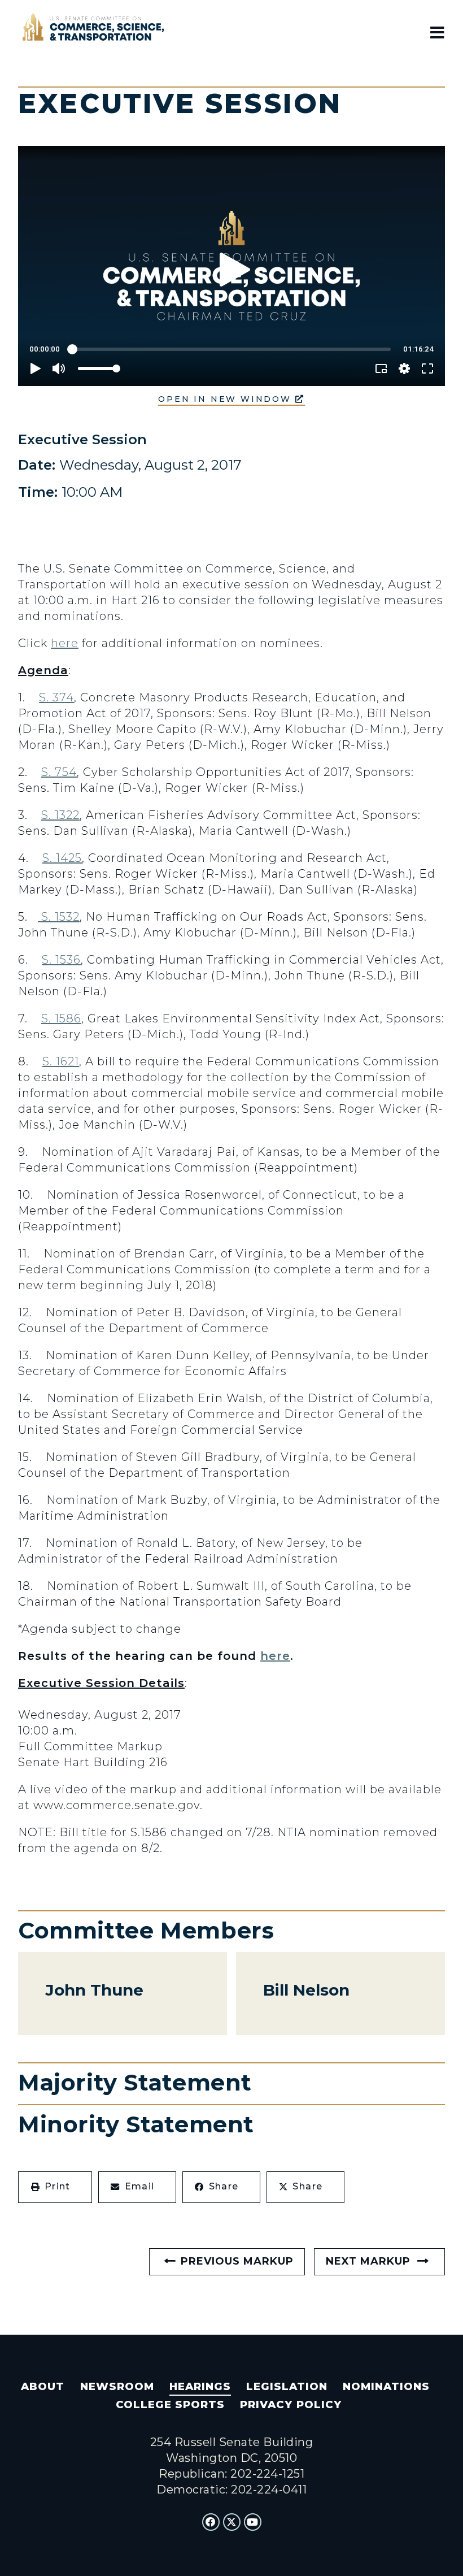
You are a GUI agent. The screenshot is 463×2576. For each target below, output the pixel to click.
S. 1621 (61, 1061)
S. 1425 (62, 858)
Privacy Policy (291, 2405)
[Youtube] (253, 2522)
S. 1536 (61, 960)
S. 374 (56, 697)
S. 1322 (60, 815)
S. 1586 (61, 1018)
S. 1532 (59, 917)
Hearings (200, 2387)
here (65, 643)
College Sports (170, 2405)
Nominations (386, 2387)
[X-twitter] (232, 2522)
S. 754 (59, 772)
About (43, 2387)
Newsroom (117, 2387)
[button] (55, 2187)
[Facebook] (211, 2522)
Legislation (287, 2387)
